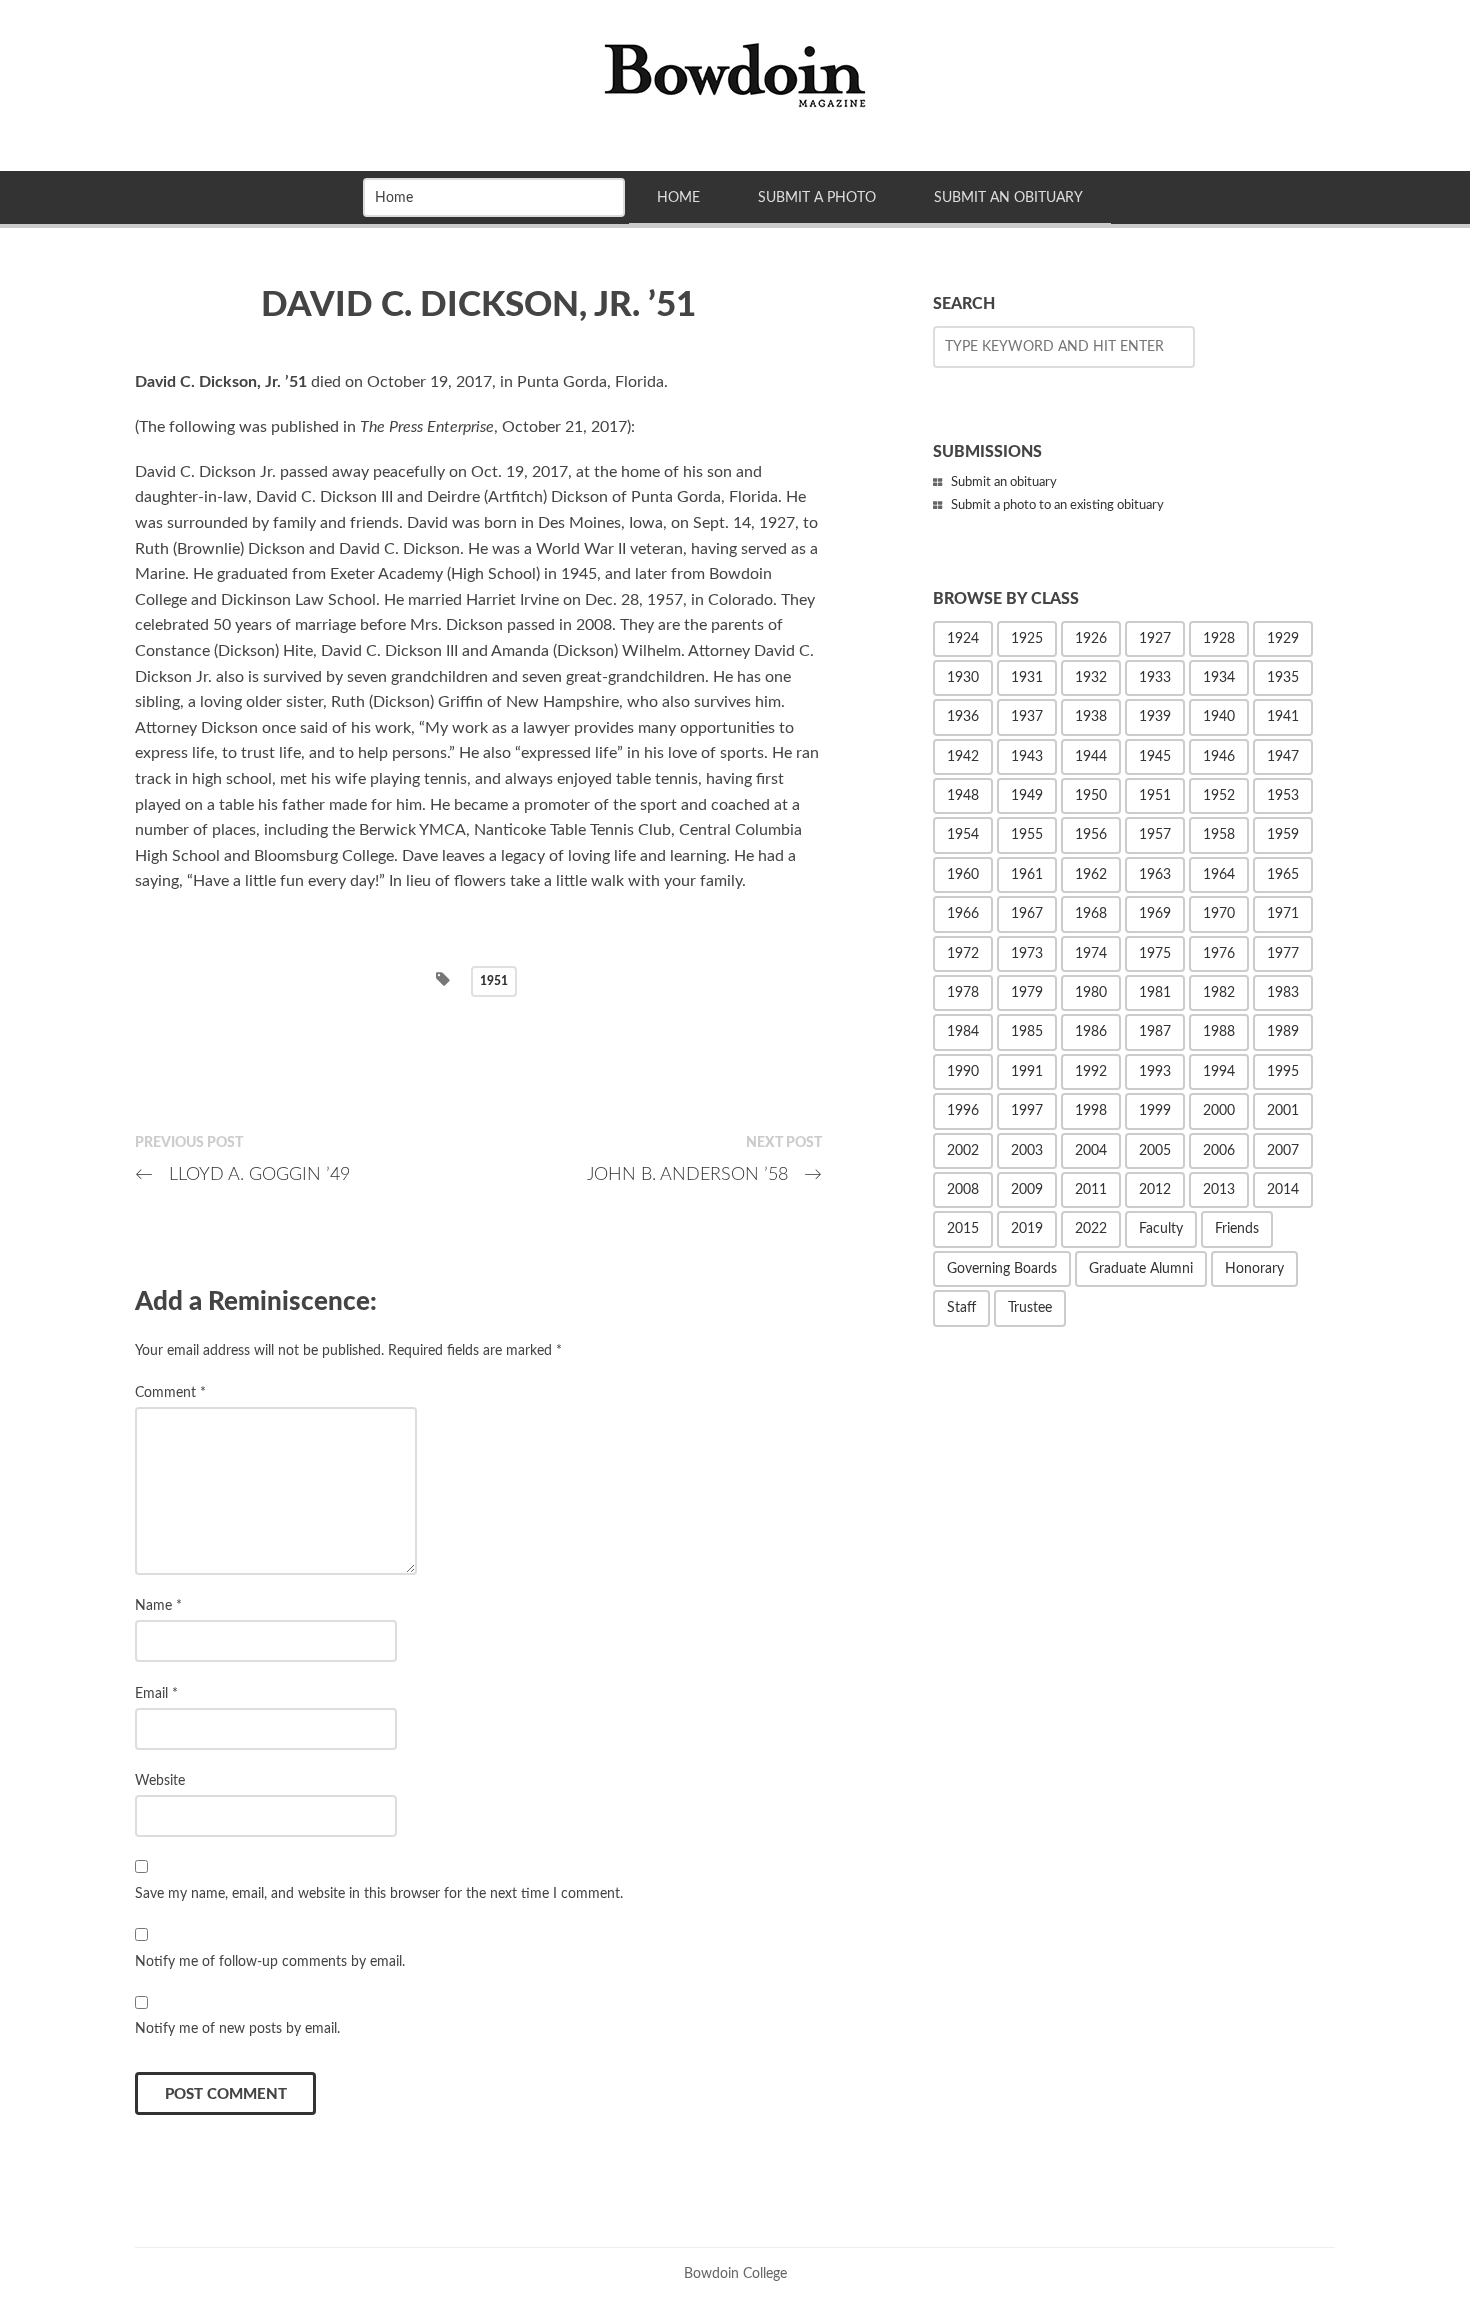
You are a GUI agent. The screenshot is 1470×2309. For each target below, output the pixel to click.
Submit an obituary (1004, 482)
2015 (963, 1229)
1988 (1219, 1032)
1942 (963, 757)
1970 (1219, 914)
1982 (1219, 993)
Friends (1237, 1229)
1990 (963, 1072)
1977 (1283, 954)
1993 (1155, 1072)
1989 (1283, 1032)
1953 (1283, 796)
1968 (1091, 914)
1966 (963, 914)
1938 (1091, 717)
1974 (1091, 954)
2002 (963, 1151)
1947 (1283, 757)
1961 (1027, 875)
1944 (1091, 757)
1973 (1027, 954)
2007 (1283, 1151)
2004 (1091, 1151)
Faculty (1161, 1229)
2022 (1091, 1229)
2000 (1219, 1111)
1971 (1283, 914)
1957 (1155, 835)
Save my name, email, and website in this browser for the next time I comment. (379, 1893)
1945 (1155, 757)
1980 (1091, 993)
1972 (963, 954)
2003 (1027, 1151)
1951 (494, 981)
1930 (963, 678)
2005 (1155, 1151)
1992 (1091, 1072)
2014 (1283, 1190)
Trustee (1030, 1308)
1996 (963, 1111)
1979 (1027, 993)
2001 (1283, 1111)
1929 (1283, 639)
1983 (1283, 993)
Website (160, 1780)
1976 (1219, 954)
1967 (1027, 914)
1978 (963, 993)
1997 (1027, 1111)
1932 (1091, 678)
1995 (1283, 1072)
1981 (1155, 993)
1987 (1155, 1032)
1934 (1219, 678)
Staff (961, 1308)
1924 (963, 639)
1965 (1283, 875)
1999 (1155, 1111)
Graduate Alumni (1141, 1269)
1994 (1219, 1072)
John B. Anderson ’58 (704, 1174)
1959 (1283, 835)
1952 (1219, 796)
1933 (1155, 678)
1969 (1155, 914)
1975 (1155, 954)
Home (678, 197)
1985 (1027, 1032)
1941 (1283, 717)
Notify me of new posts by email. (237, 2028)
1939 (1155, 717)
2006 (1219, 1151)
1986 (1091, 1032)
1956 (1091, 835)
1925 (1027, 639)
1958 (1219, 835)
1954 (963, 835)
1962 (1091, 875)
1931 (1027, 678)
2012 (1155, 1190)
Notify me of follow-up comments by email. (270, 1961)
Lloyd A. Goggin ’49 (242, 1174)
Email (156, 1693)
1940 (1219, 717)
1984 (963, 1032)
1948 (963, 796)
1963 (1155, 875)
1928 (1219, 639)
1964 (1219, 875)
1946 (1219, 757)
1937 (1027, 717)
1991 (1027, 1072)
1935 (1283, 678)
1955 (1027, 835)
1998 (1091, 1111)
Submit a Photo (817, 197)
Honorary (1254, 1269)
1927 (1155, 639)
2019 (1027, 1229)
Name (158, 1605)
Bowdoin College (735, 2273)
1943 (1027, 757)
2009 (1027, 1190)
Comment (170, 1392)
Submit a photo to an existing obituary (1057, 505)
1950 (1091, 796)
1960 (963, 875)
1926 (1091, 639)
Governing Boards (1002, 1269)
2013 (1219, 1190)
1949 (1027, 796)
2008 (963, 1190)
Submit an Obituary (1008, 197)
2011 (1091, 1190)
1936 (963, 717)
